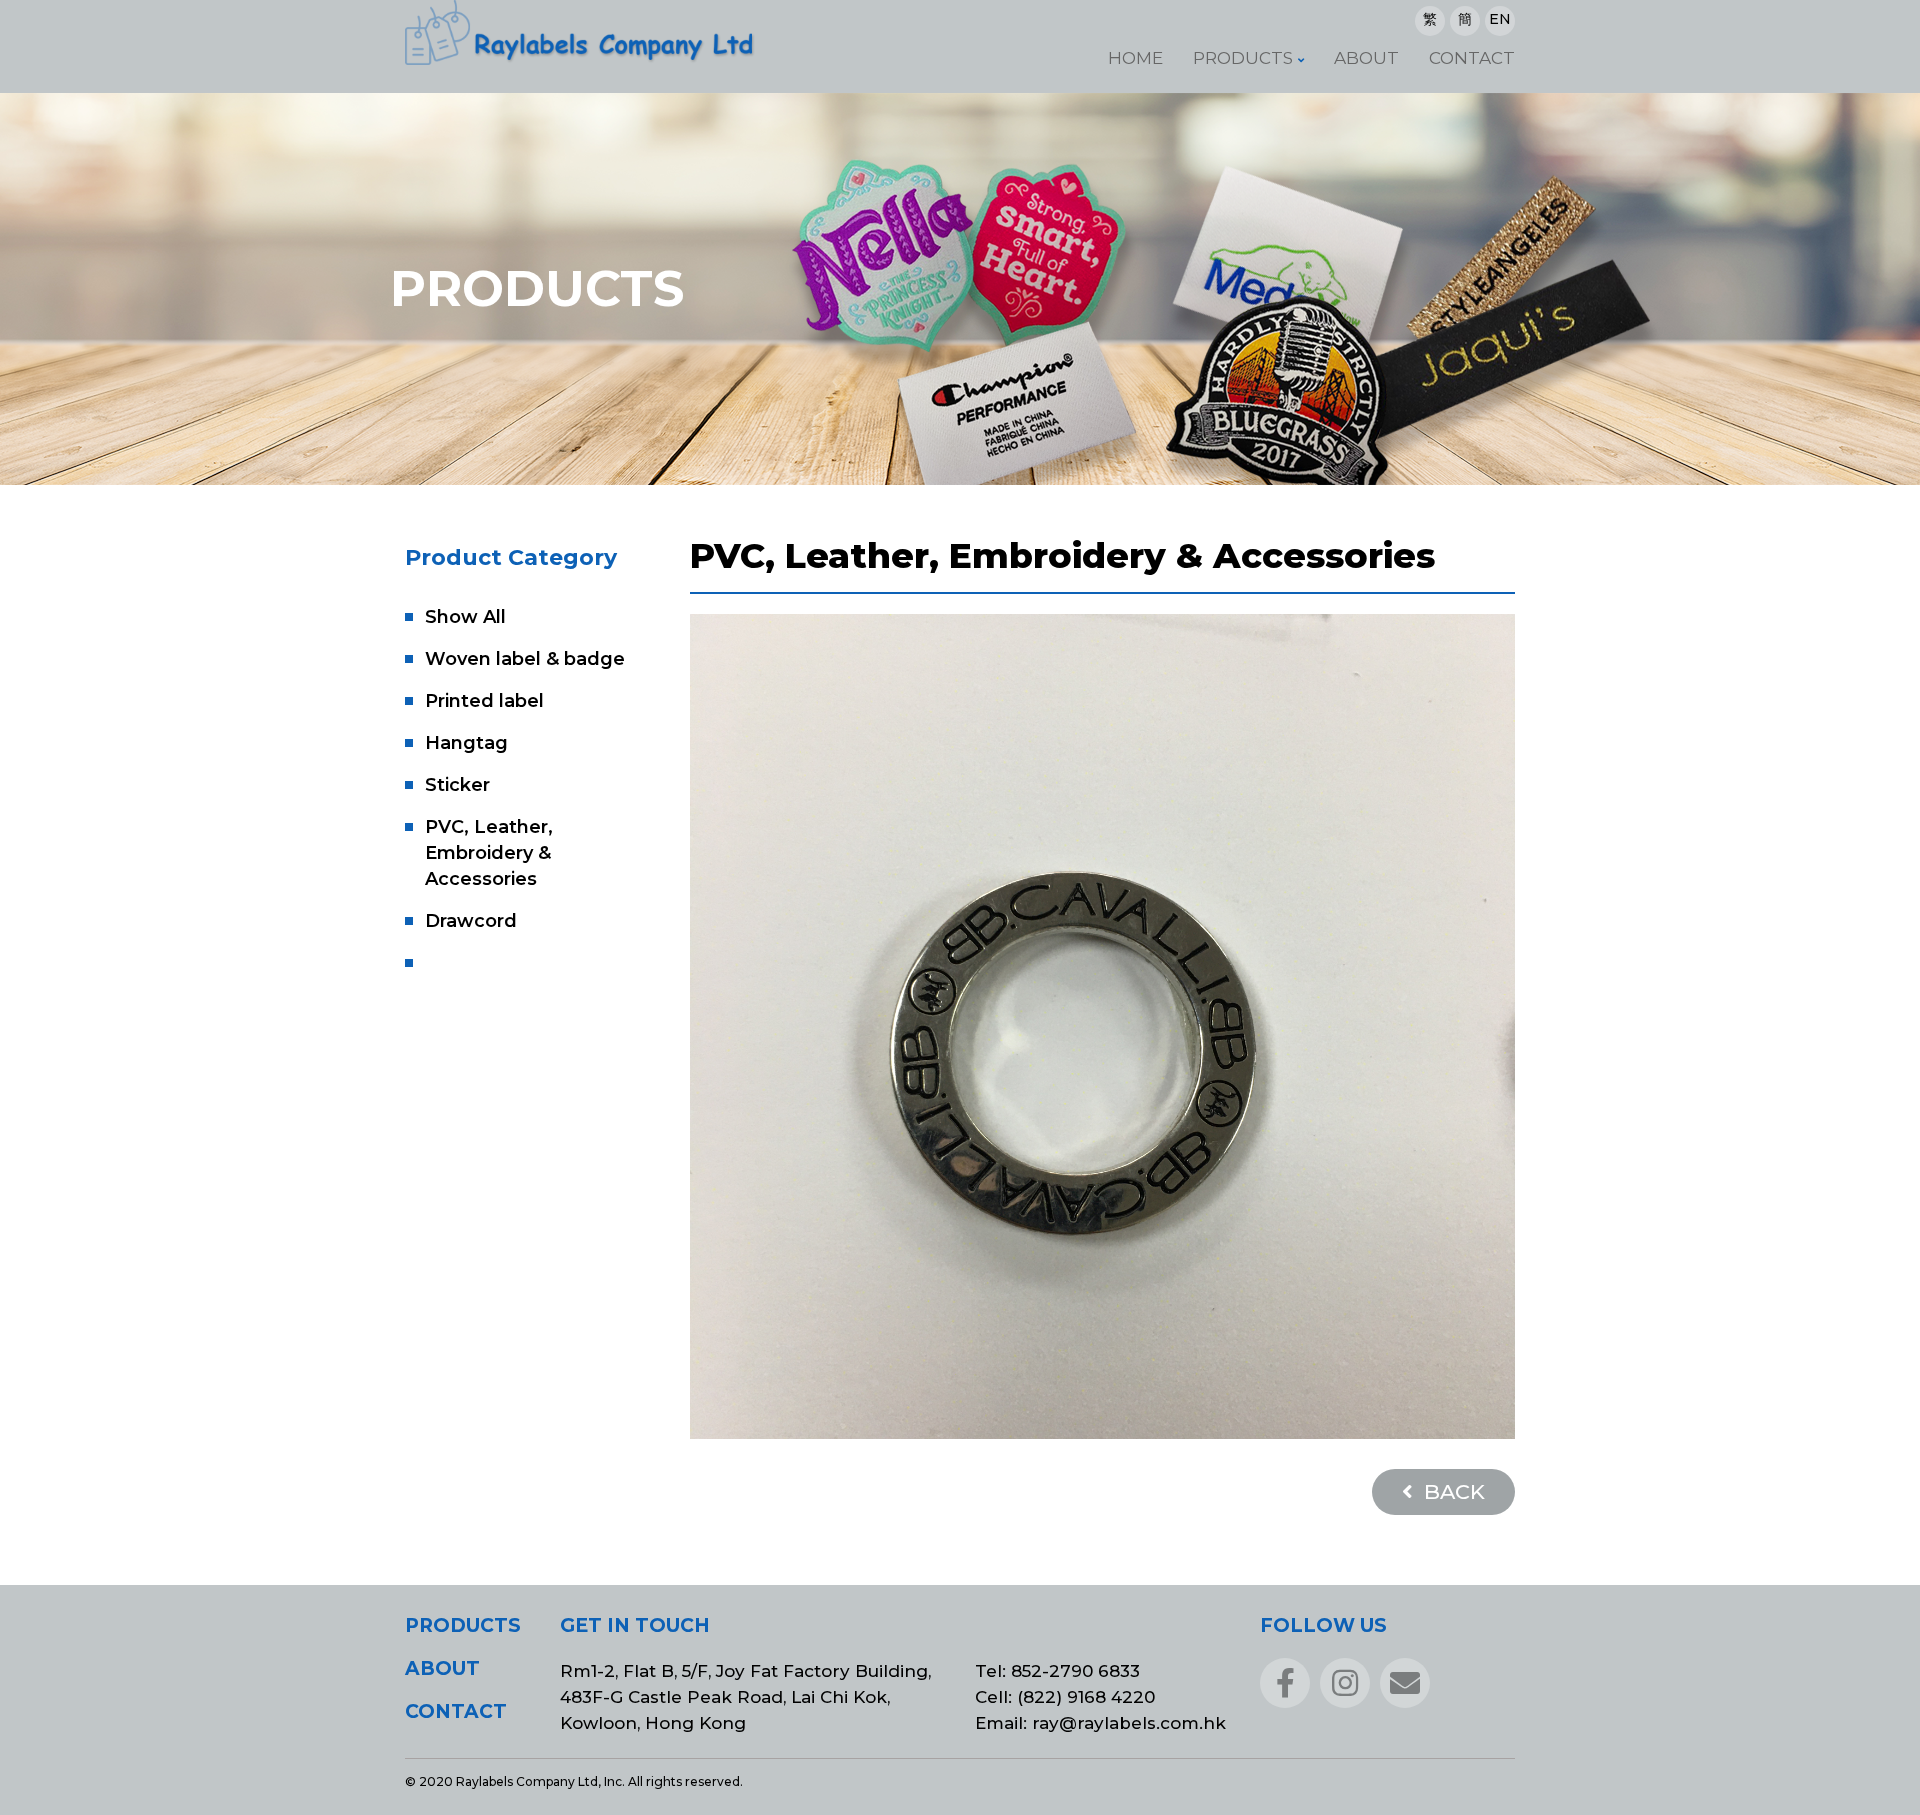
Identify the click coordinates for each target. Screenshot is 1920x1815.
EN (1500, 19)
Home (1135, 58)
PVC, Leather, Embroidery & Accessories (489, 853)
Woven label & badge (525, 659)
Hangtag (466, 743)
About (1366, 58)
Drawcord (471, 921)
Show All (465, 617)
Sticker (457, 785)
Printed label (484, 701)
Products (1243, 58)
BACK (1451, 1491)
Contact (1472, 58)
